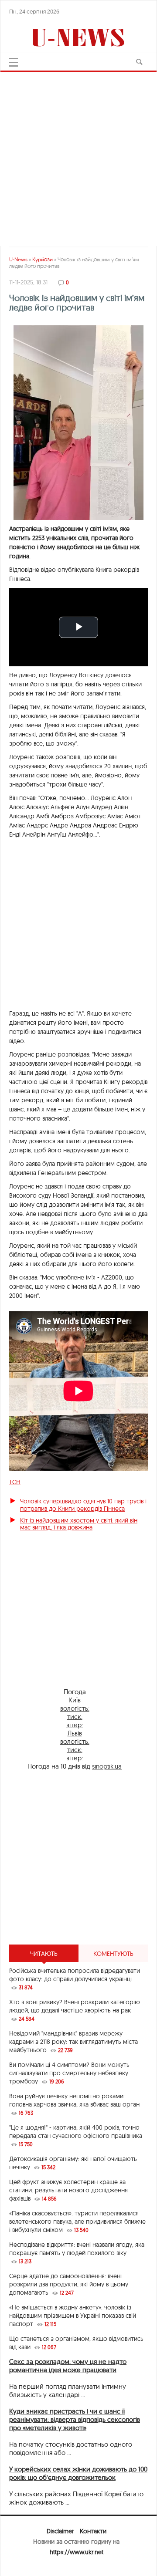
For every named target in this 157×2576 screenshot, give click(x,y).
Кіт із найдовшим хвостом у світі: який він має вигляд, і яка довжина (79, 1524)
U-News (18, 259)
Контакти (93, 2531)
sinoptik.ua (107, 1766)
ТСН (15, 1482)
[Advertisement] (78, 155)
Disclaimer (60, 2531)
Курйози (43, 259)
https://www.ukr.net (77, 2552)
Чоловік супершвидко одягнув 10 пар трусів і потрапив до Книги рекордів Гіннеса (83, 1505)
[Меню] (14, 62)
